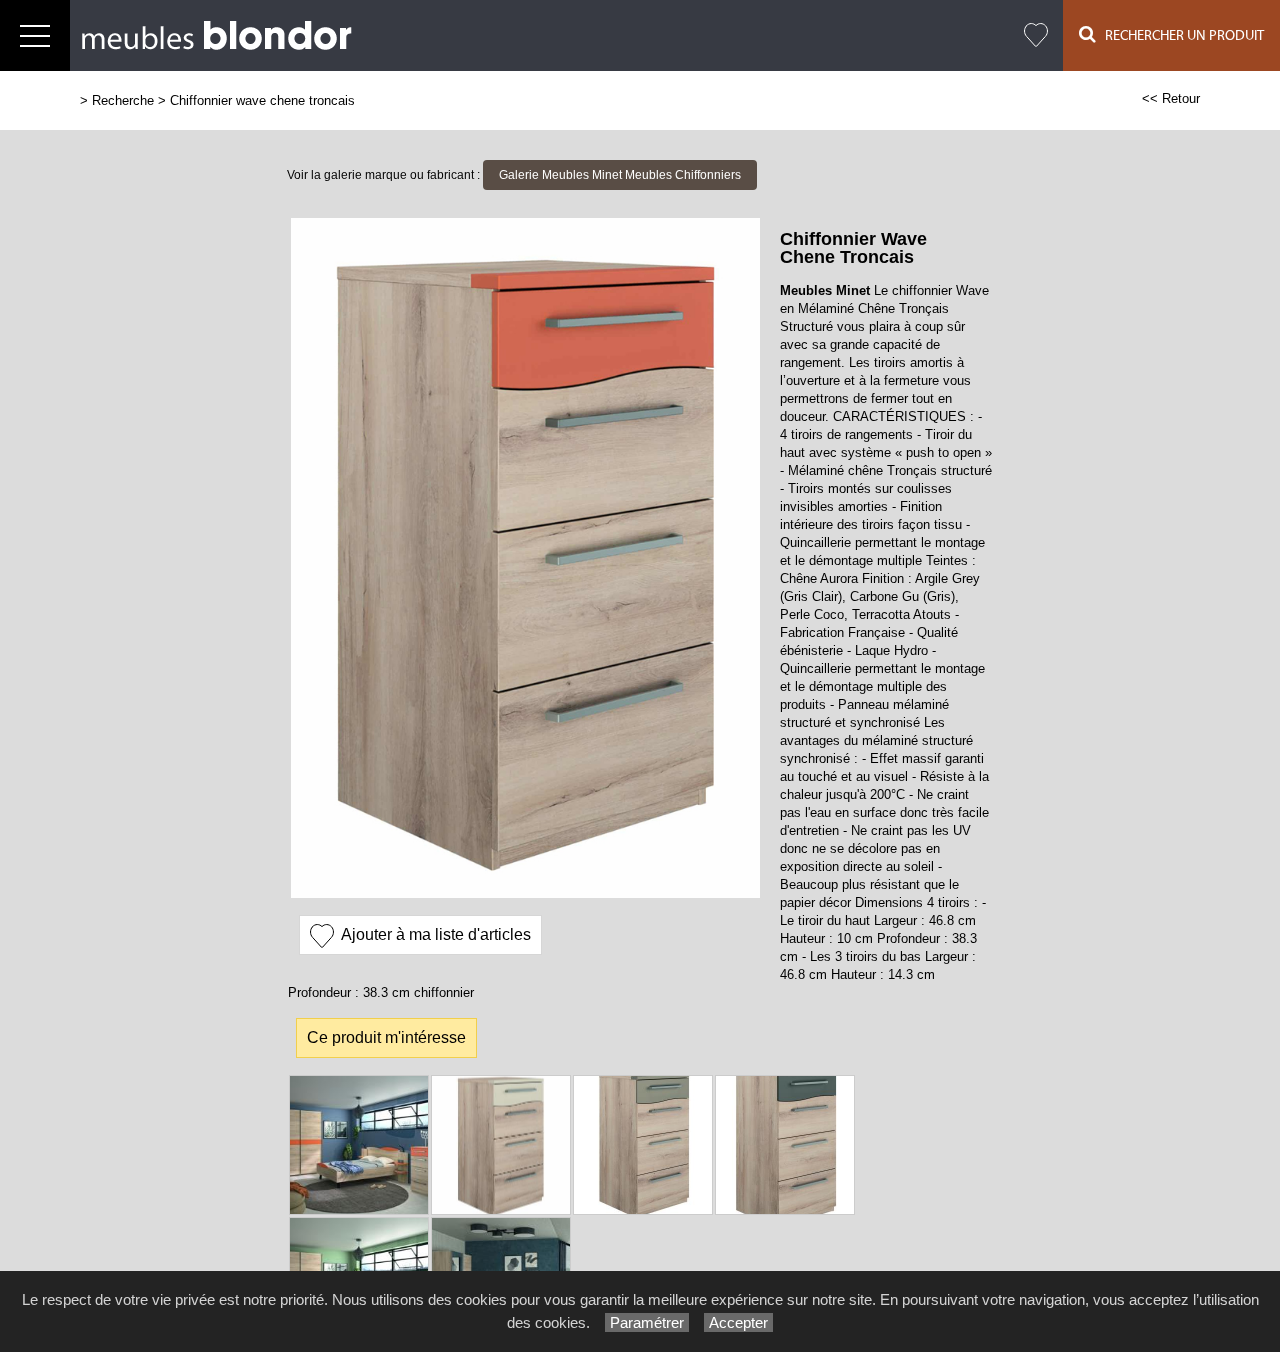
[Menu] (35, 35)
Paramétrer (647, 1322)
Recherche (123, 100)
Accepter (738, 1322)
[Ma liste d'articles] (1036, 35)
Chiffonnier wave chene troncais (262, 100)
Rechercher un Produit (1180, 36)
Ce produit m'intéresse (386, 1037)
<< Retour (1171, 98)
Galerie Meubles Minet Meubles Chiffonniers (620, 175)
